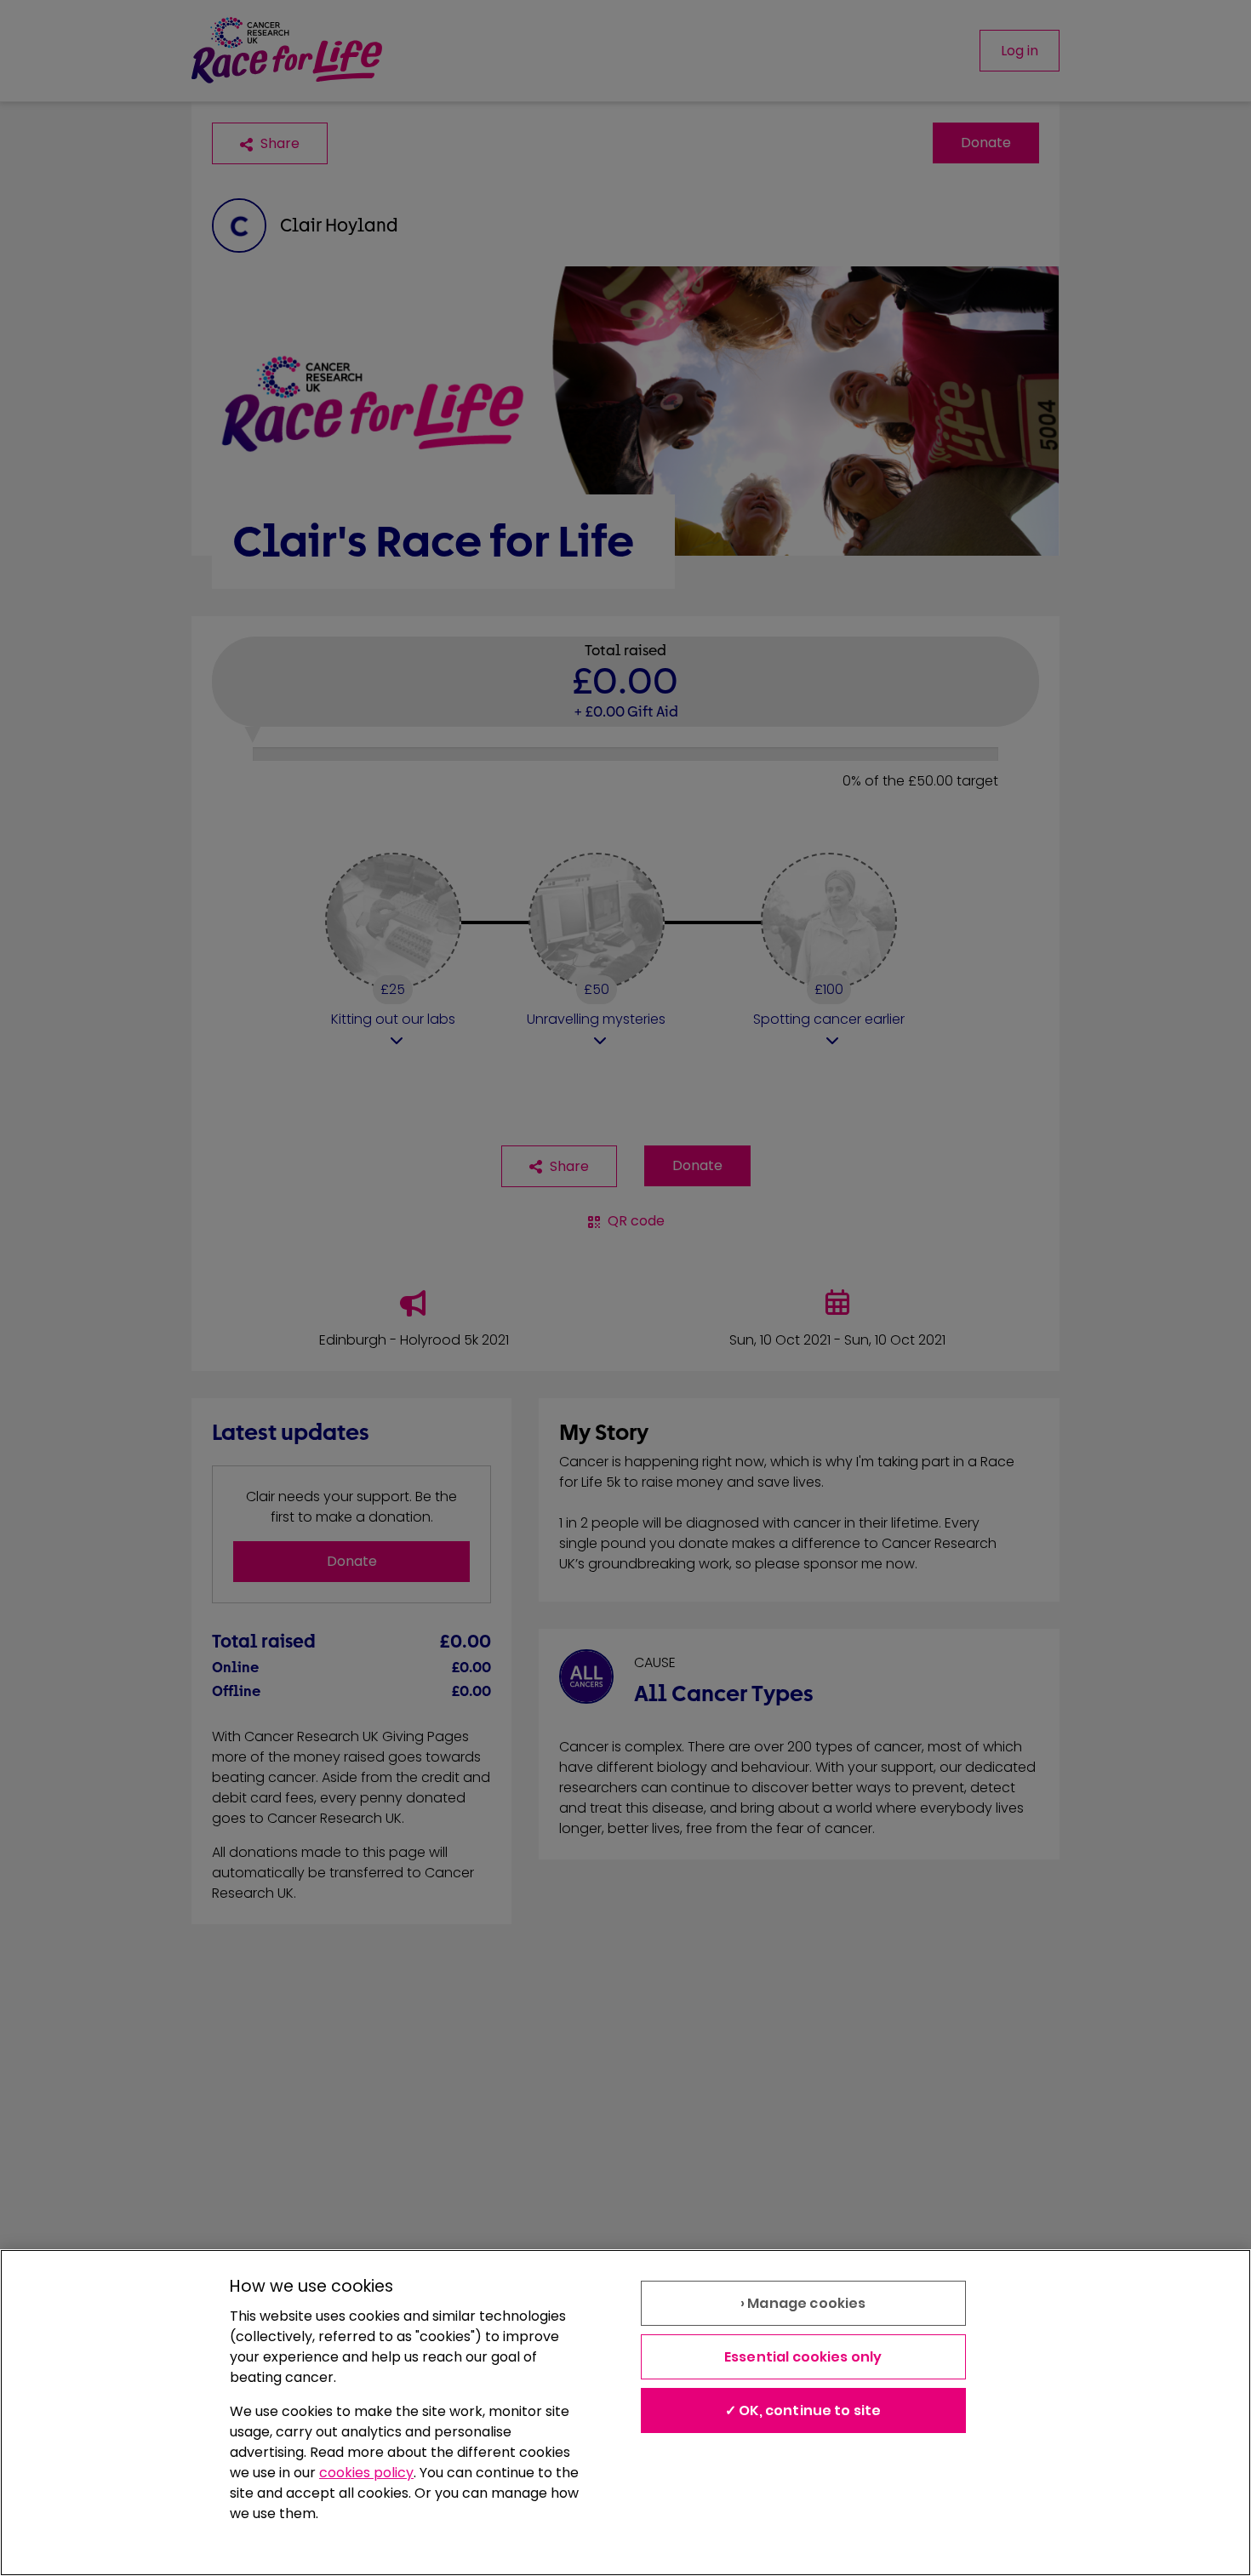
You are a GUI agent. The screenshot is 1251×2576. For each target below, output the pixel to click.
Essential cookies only (803, 2357)
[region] (625, 2413)
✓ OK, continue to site (803, 2410)
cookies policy (366, 2473)
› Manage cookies (803, 2303)
